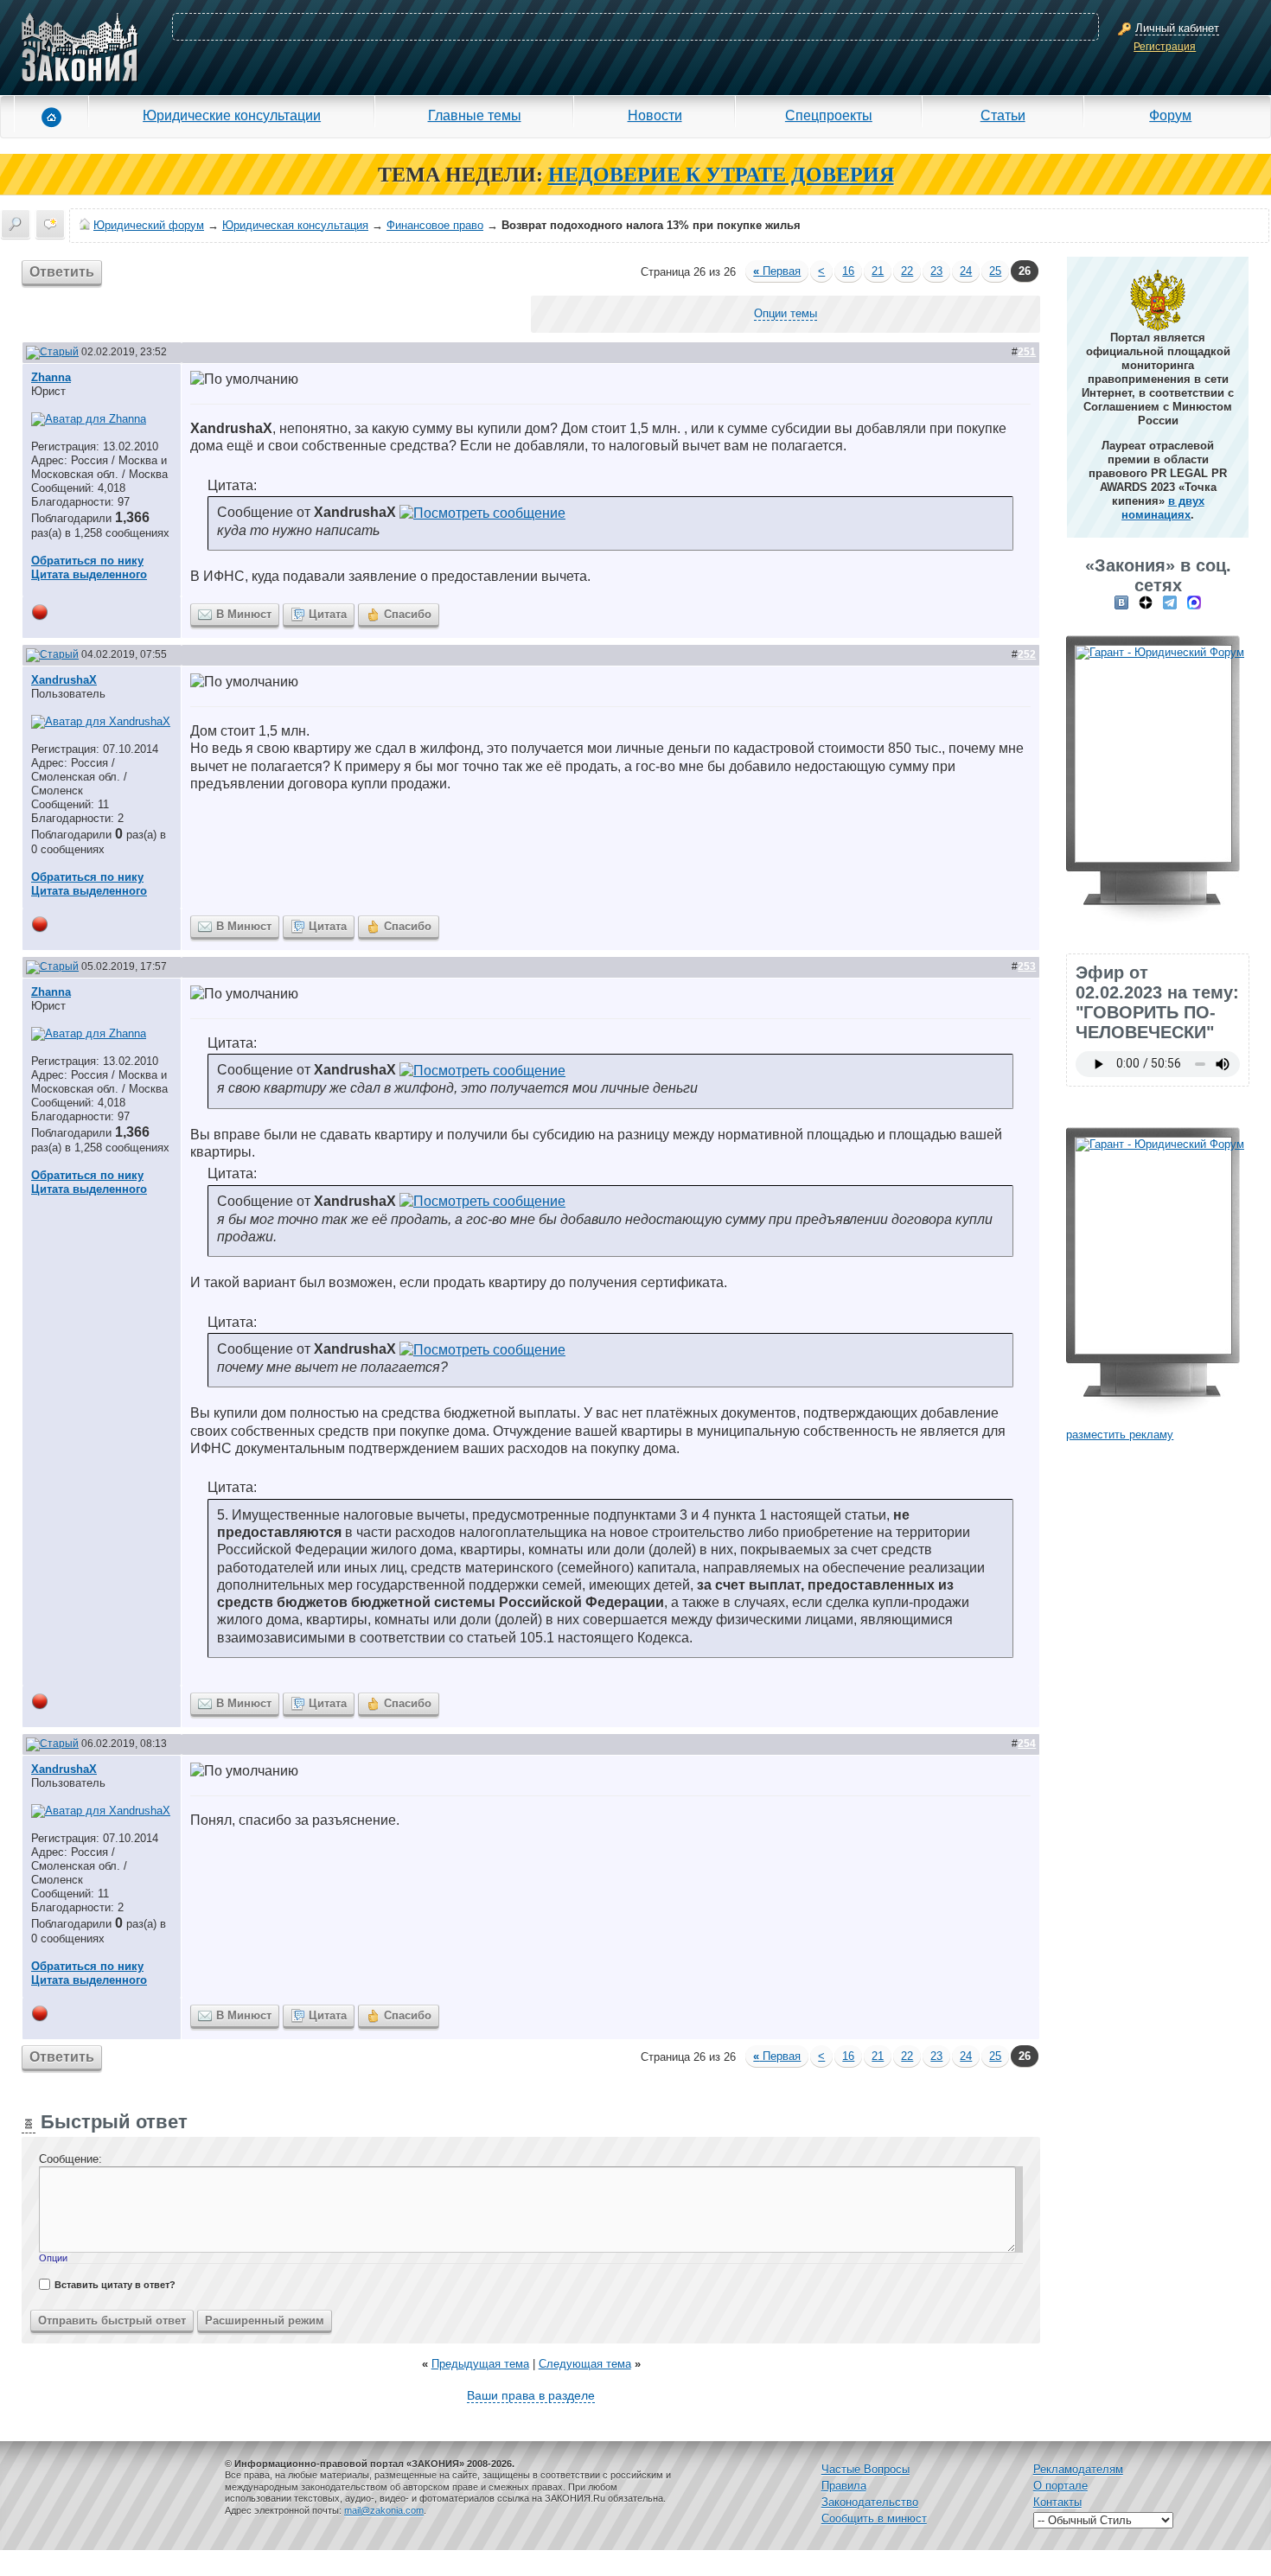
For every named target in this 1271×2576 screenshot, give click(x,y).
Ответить (62, 272)
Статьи (1003, 115)
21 (878, 271)
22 (907, 271)
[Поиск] (16, 224)
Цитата (328, 614)
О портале (1060, 2486)
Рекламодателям (1078, 2469)
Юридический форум (149, 225)
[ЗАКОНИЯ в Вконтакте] (1121, 602)
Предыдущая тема (480, 2364)
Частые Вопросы (865, 2469)
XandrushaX (64, 680)
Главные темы (475, 115)
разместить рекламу (1120, 1435)
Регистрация (1165, 47)
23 (936, 271)
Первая (777, 271)
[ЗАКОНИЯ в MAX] (1194, 602)
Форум (1170, 115)
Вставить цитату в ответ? (115, 2285)
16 (848, 271)
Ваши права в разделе (531, 2395)
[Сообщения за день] (50, 224)
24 (966, 271)
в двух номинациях (1163, 508)
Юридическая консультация (295, 225)
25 (995, 271)
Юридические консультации (232, 115)
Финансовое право (435, 225)
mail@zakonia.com (384, 2510)
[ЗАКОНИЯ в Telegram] (1170, 602)
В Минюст (244, 614)
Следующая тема (585, 2364)
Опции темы (786, 313)
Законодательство (870, 2502)
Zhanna (51, 377)
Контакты (1057, 2502)
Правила (844, 2486)
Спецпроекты (829, 115)
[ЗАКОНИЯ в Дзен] (1146, 602)
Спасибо (408, 614)
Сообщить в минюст (874, 2519)
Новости (655, 115)
